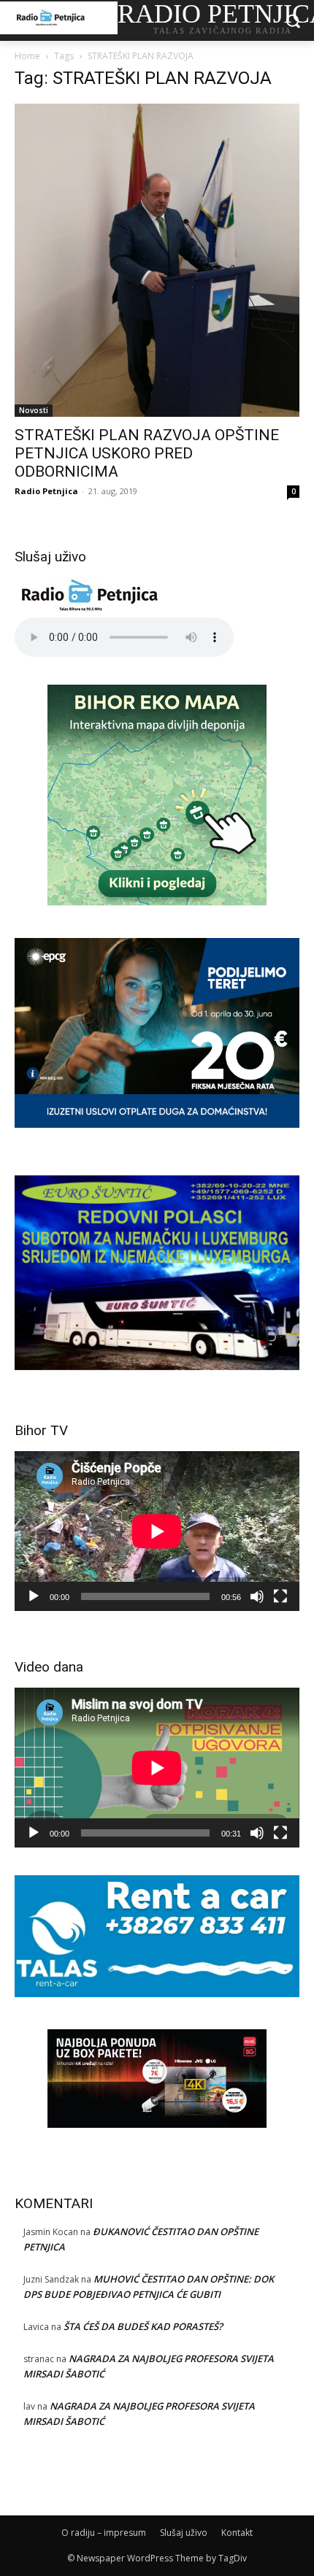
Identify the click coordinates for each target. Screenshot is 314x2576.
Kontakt (237, 2533)
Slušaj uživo (184, 2533)
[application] (157, 1531)
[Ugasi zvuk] (257, 1596)
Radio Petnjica (46, 491)
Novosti (34, 410)
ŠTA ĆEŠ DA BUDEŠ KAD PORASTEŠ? (143, 2326)
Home (27, 56)
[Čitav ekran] (280, 1596)
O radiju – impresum (104, 2533)
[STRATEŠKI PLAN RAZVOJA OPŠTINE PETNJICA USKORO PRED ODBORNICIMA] (157, 260)
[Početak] (34, 1596)
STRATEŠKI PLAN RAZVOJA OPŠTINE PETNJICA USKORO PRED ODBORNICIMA (147, 453)
